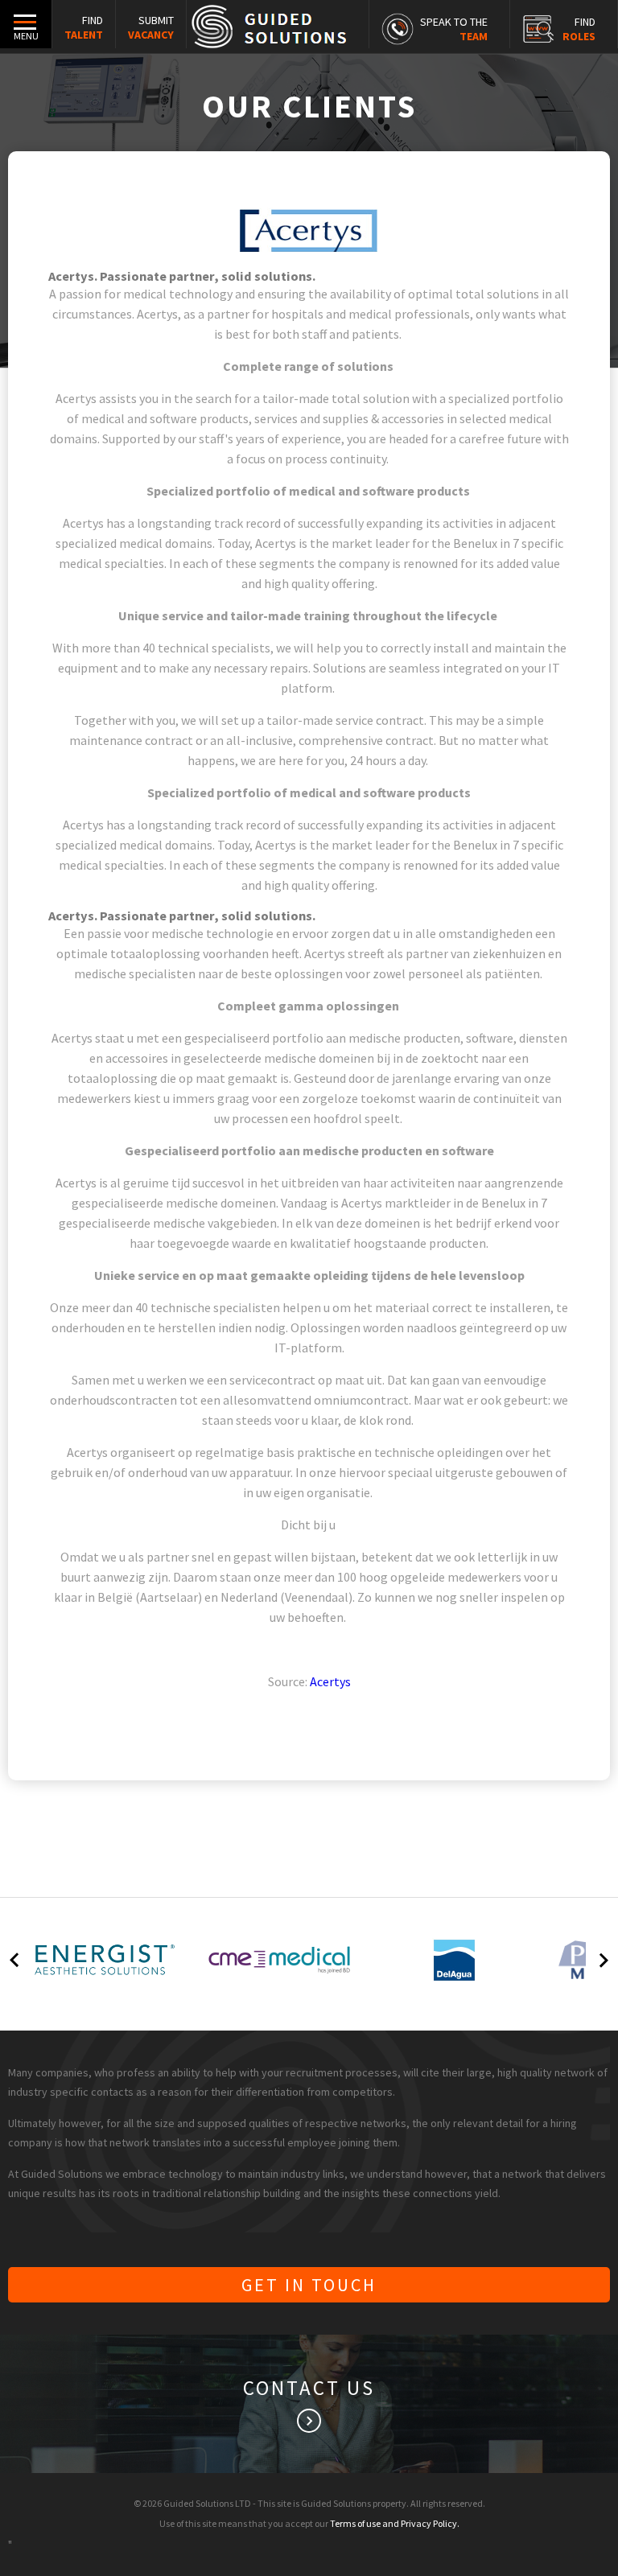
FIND (84, 27)
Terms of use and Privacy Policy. (395, 2523)
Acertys (330, 1681)
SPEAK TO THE (454, 29)
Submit (151, 27)
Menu (26, 36)
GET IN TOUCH (309, 2285)
